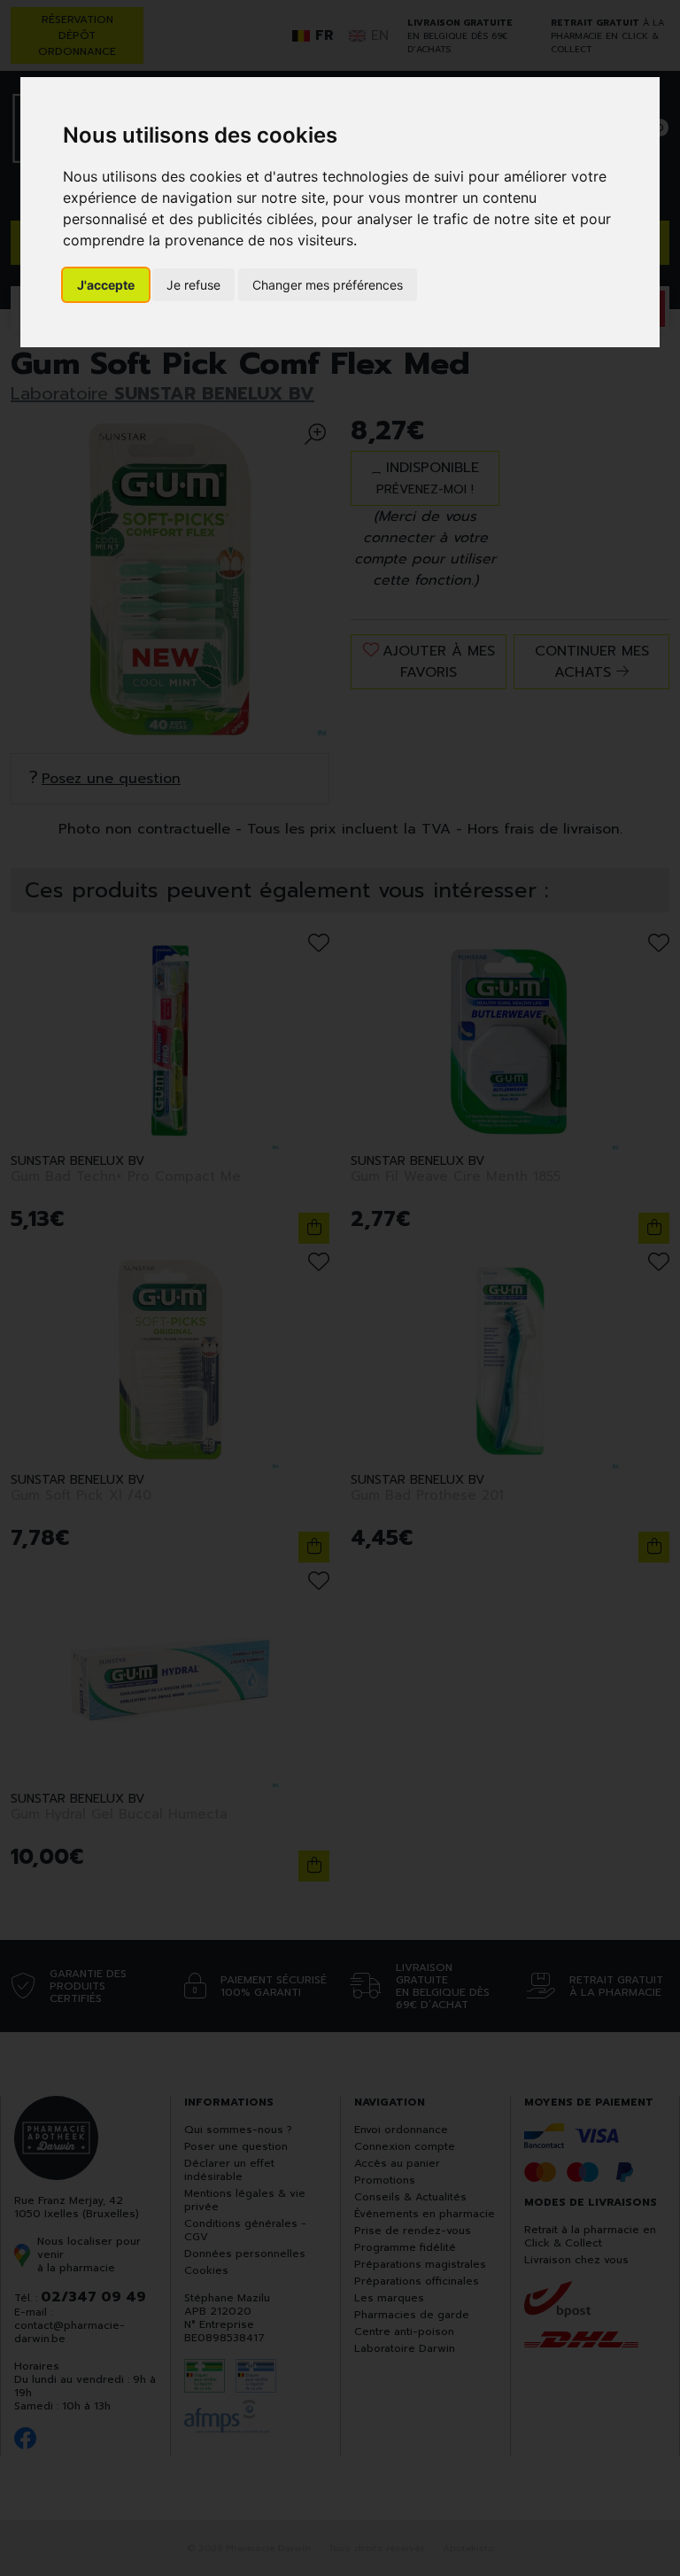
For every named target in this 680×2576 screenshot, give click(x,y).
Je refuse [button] (193, 285)
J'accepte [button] (106, 285)
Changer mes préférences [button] (328, 285)
